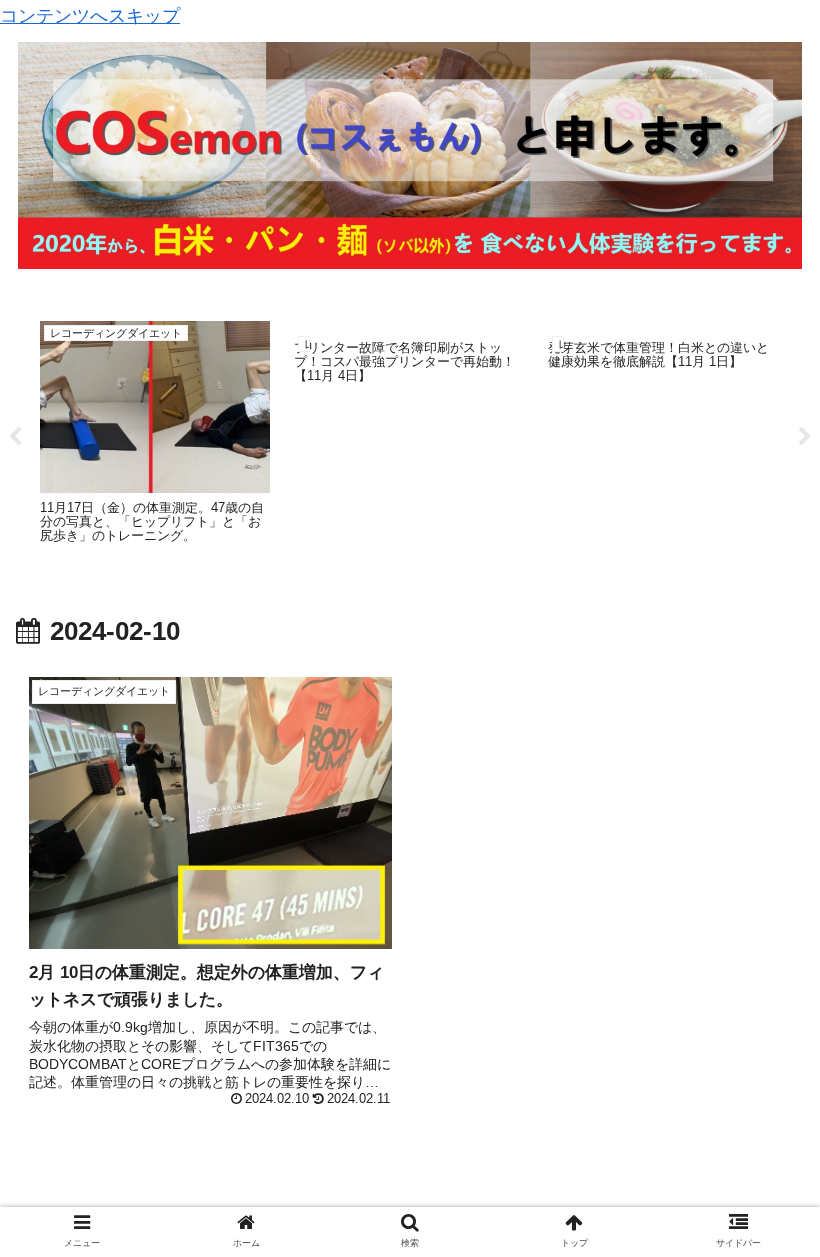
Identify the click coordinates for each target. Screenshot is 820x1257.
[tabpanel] (155, 434)
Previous (15, 437)
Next (805, 437)
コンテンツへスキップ (90, 16)
